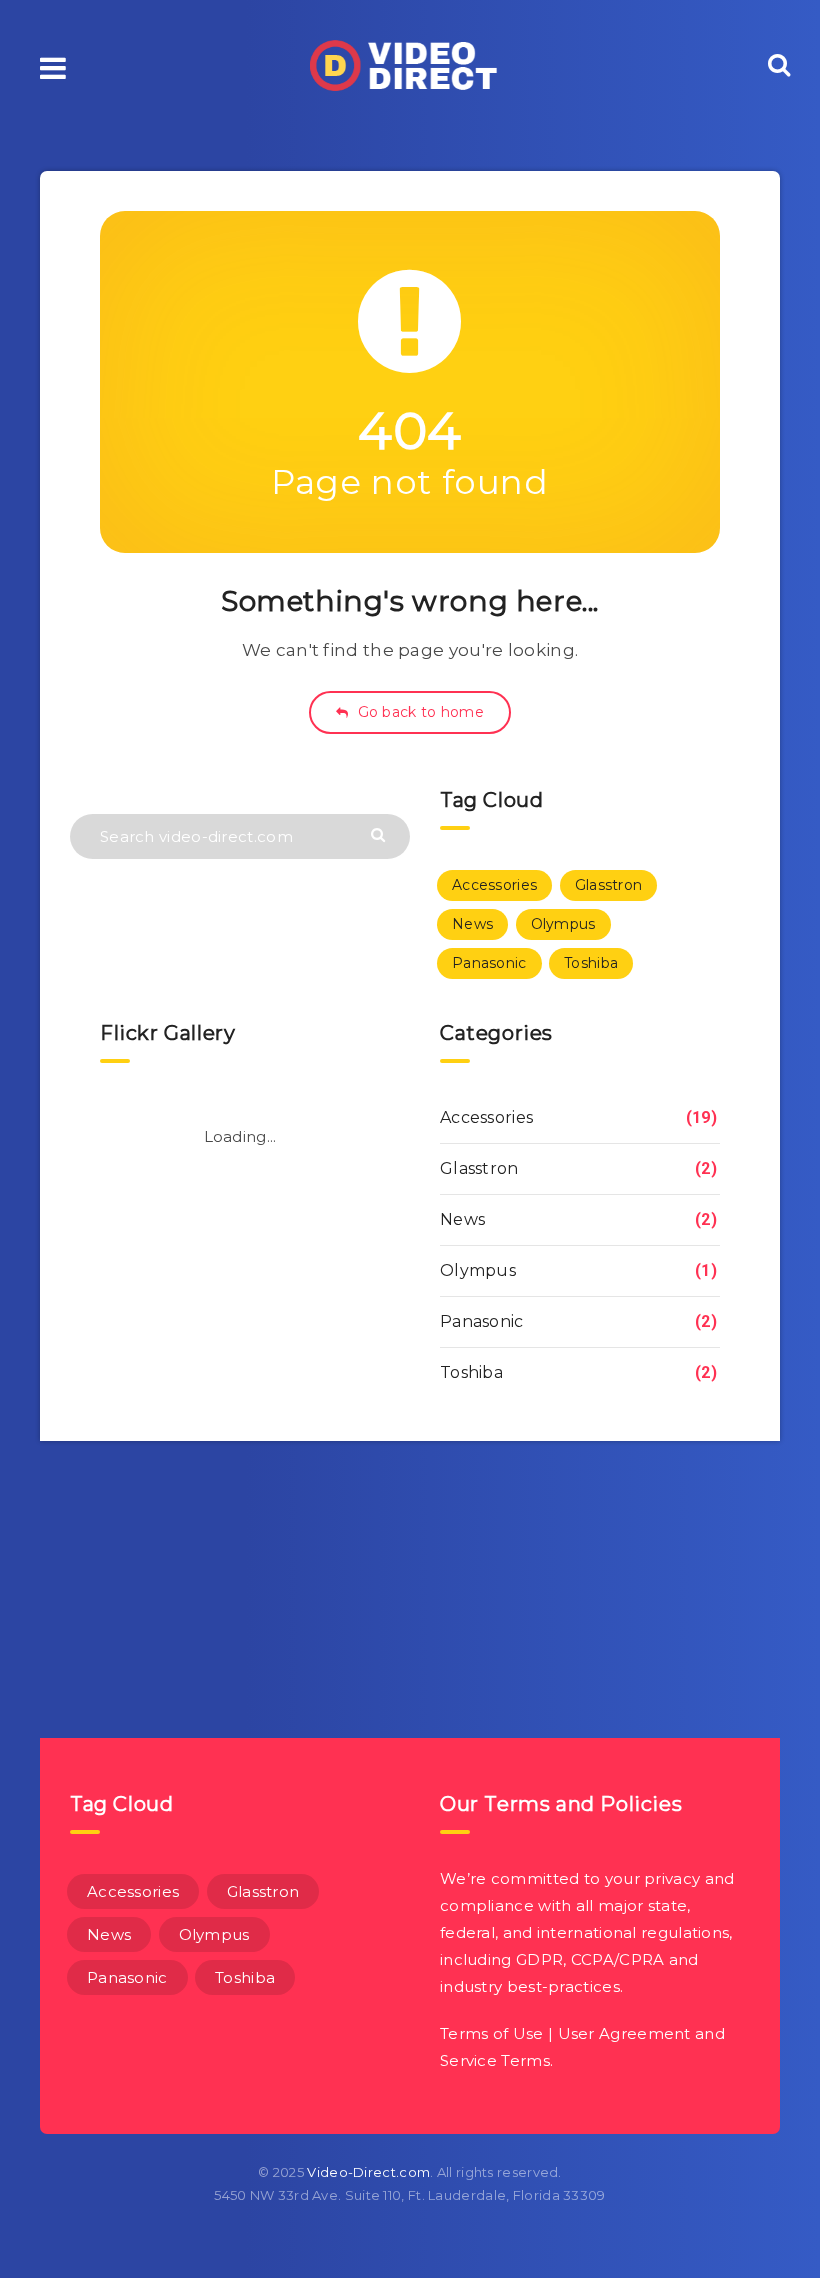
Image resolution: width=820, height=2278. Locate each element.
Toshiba (591, 963)
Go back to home (418, 712)
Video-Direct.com (368, 2172)
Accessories (494, 885)
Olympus (563, 924)
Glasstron (609, 885)
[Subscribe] (385, 1546)
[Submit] (380, 834)
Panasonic (489, 963)
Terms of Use (492, 2033)
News (472, 924)
